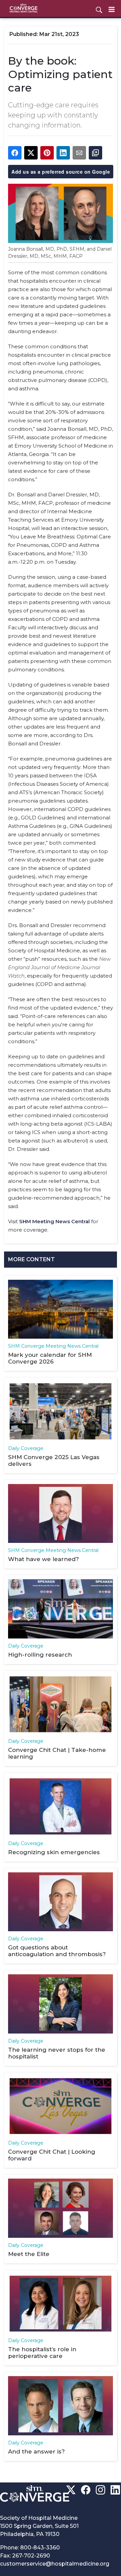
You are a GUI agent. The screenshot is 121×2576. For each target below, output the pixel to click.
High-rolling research (40, 1655)
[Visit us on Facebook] (86, 2490)
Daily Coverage (26, 1448)
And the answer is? (36, 2451)
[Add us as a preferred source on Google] (95, 153)
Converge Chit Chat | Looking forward (52, 2155)
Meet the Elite (29, 2254)
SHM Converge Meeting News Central (53, 1346)
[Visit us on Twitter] (71, 2490)
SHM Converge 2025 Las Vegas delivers (54, 1460)
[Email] (79, 153)
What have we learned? (44, 1559)
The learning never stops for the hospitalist (57, 2053)
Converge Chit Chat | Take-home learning (57, 1753)
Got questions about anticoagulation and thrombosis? (57, 1951)
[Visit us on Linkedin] (115, 2490)
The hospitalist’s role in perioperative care (42, 2353)
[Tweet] (31, 153)
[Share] (15, 153)
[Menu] (112, 9)
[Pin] (47, 153)
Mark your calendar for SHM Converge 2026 (50, 1358)
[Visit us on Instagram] (100, 2490)
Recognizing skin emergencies (54, 1852)
